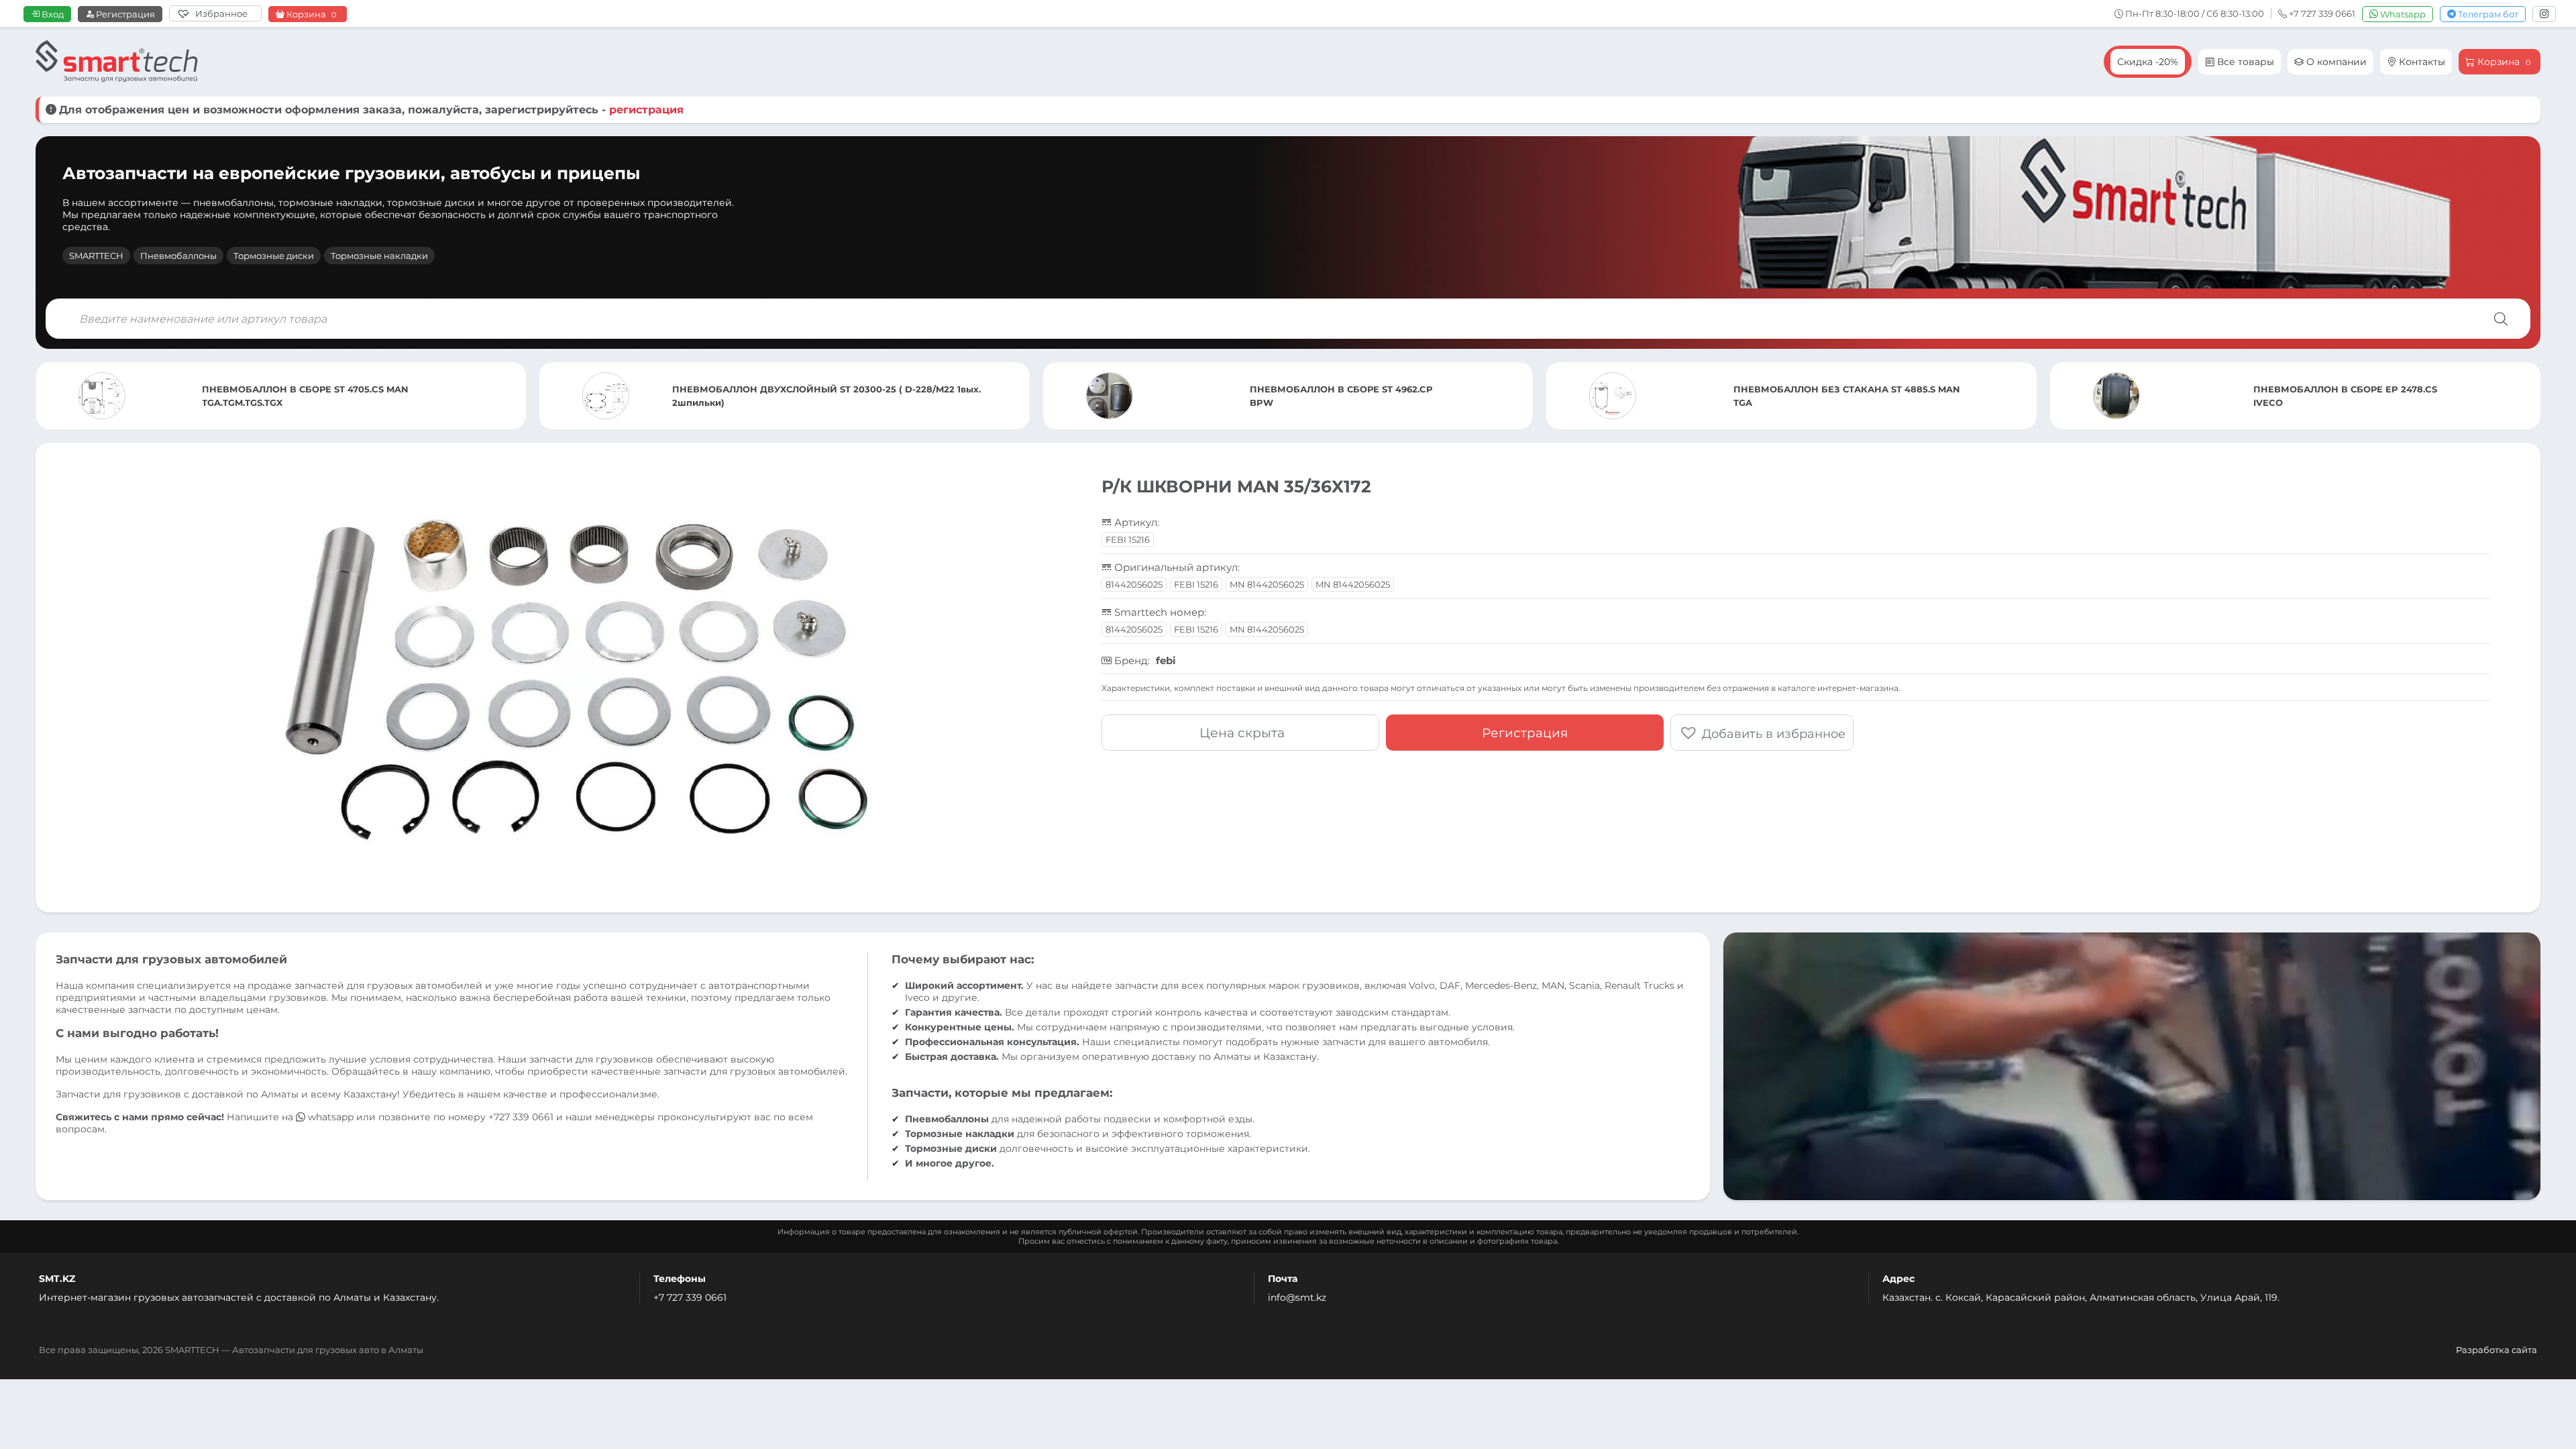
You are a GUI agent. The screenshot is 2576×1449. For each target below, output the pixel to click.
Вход (52, 14)
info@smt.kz (1297, 1297)
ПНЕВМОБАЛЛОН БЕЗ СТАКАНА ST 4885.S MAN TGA (1344, 396)
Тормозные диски (274, 256)
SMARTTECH (96, 256)
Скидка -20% (2148, 62)
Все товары (2244, 62)
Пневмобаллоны (178, 256)
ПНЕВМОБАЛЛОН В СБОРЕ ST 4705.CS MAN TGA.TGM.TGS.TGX (2320, 396)
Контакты (2421, 62)
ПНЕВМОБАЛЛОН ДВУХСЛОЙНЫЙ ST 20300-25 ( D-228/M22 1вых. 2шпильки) (323, 396)
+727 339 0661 (521, 1117)
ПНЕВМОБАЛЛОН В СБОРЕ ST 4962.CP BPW (838, 396)
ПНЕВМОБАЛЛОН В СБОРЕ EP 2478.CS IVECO (1841, 396)
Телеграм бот (2487, 14)
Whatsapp (2402, 14)
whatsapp (331, 1117)
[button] (1762, 733)
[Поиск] (2501, 319)
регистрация (646, 110)
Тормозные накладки (379, 256)
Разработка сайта (2497, 1350)
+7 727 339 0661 (690, 1297)
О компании (2335, 62)
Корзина (310, 14)
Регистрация (124, 14)
